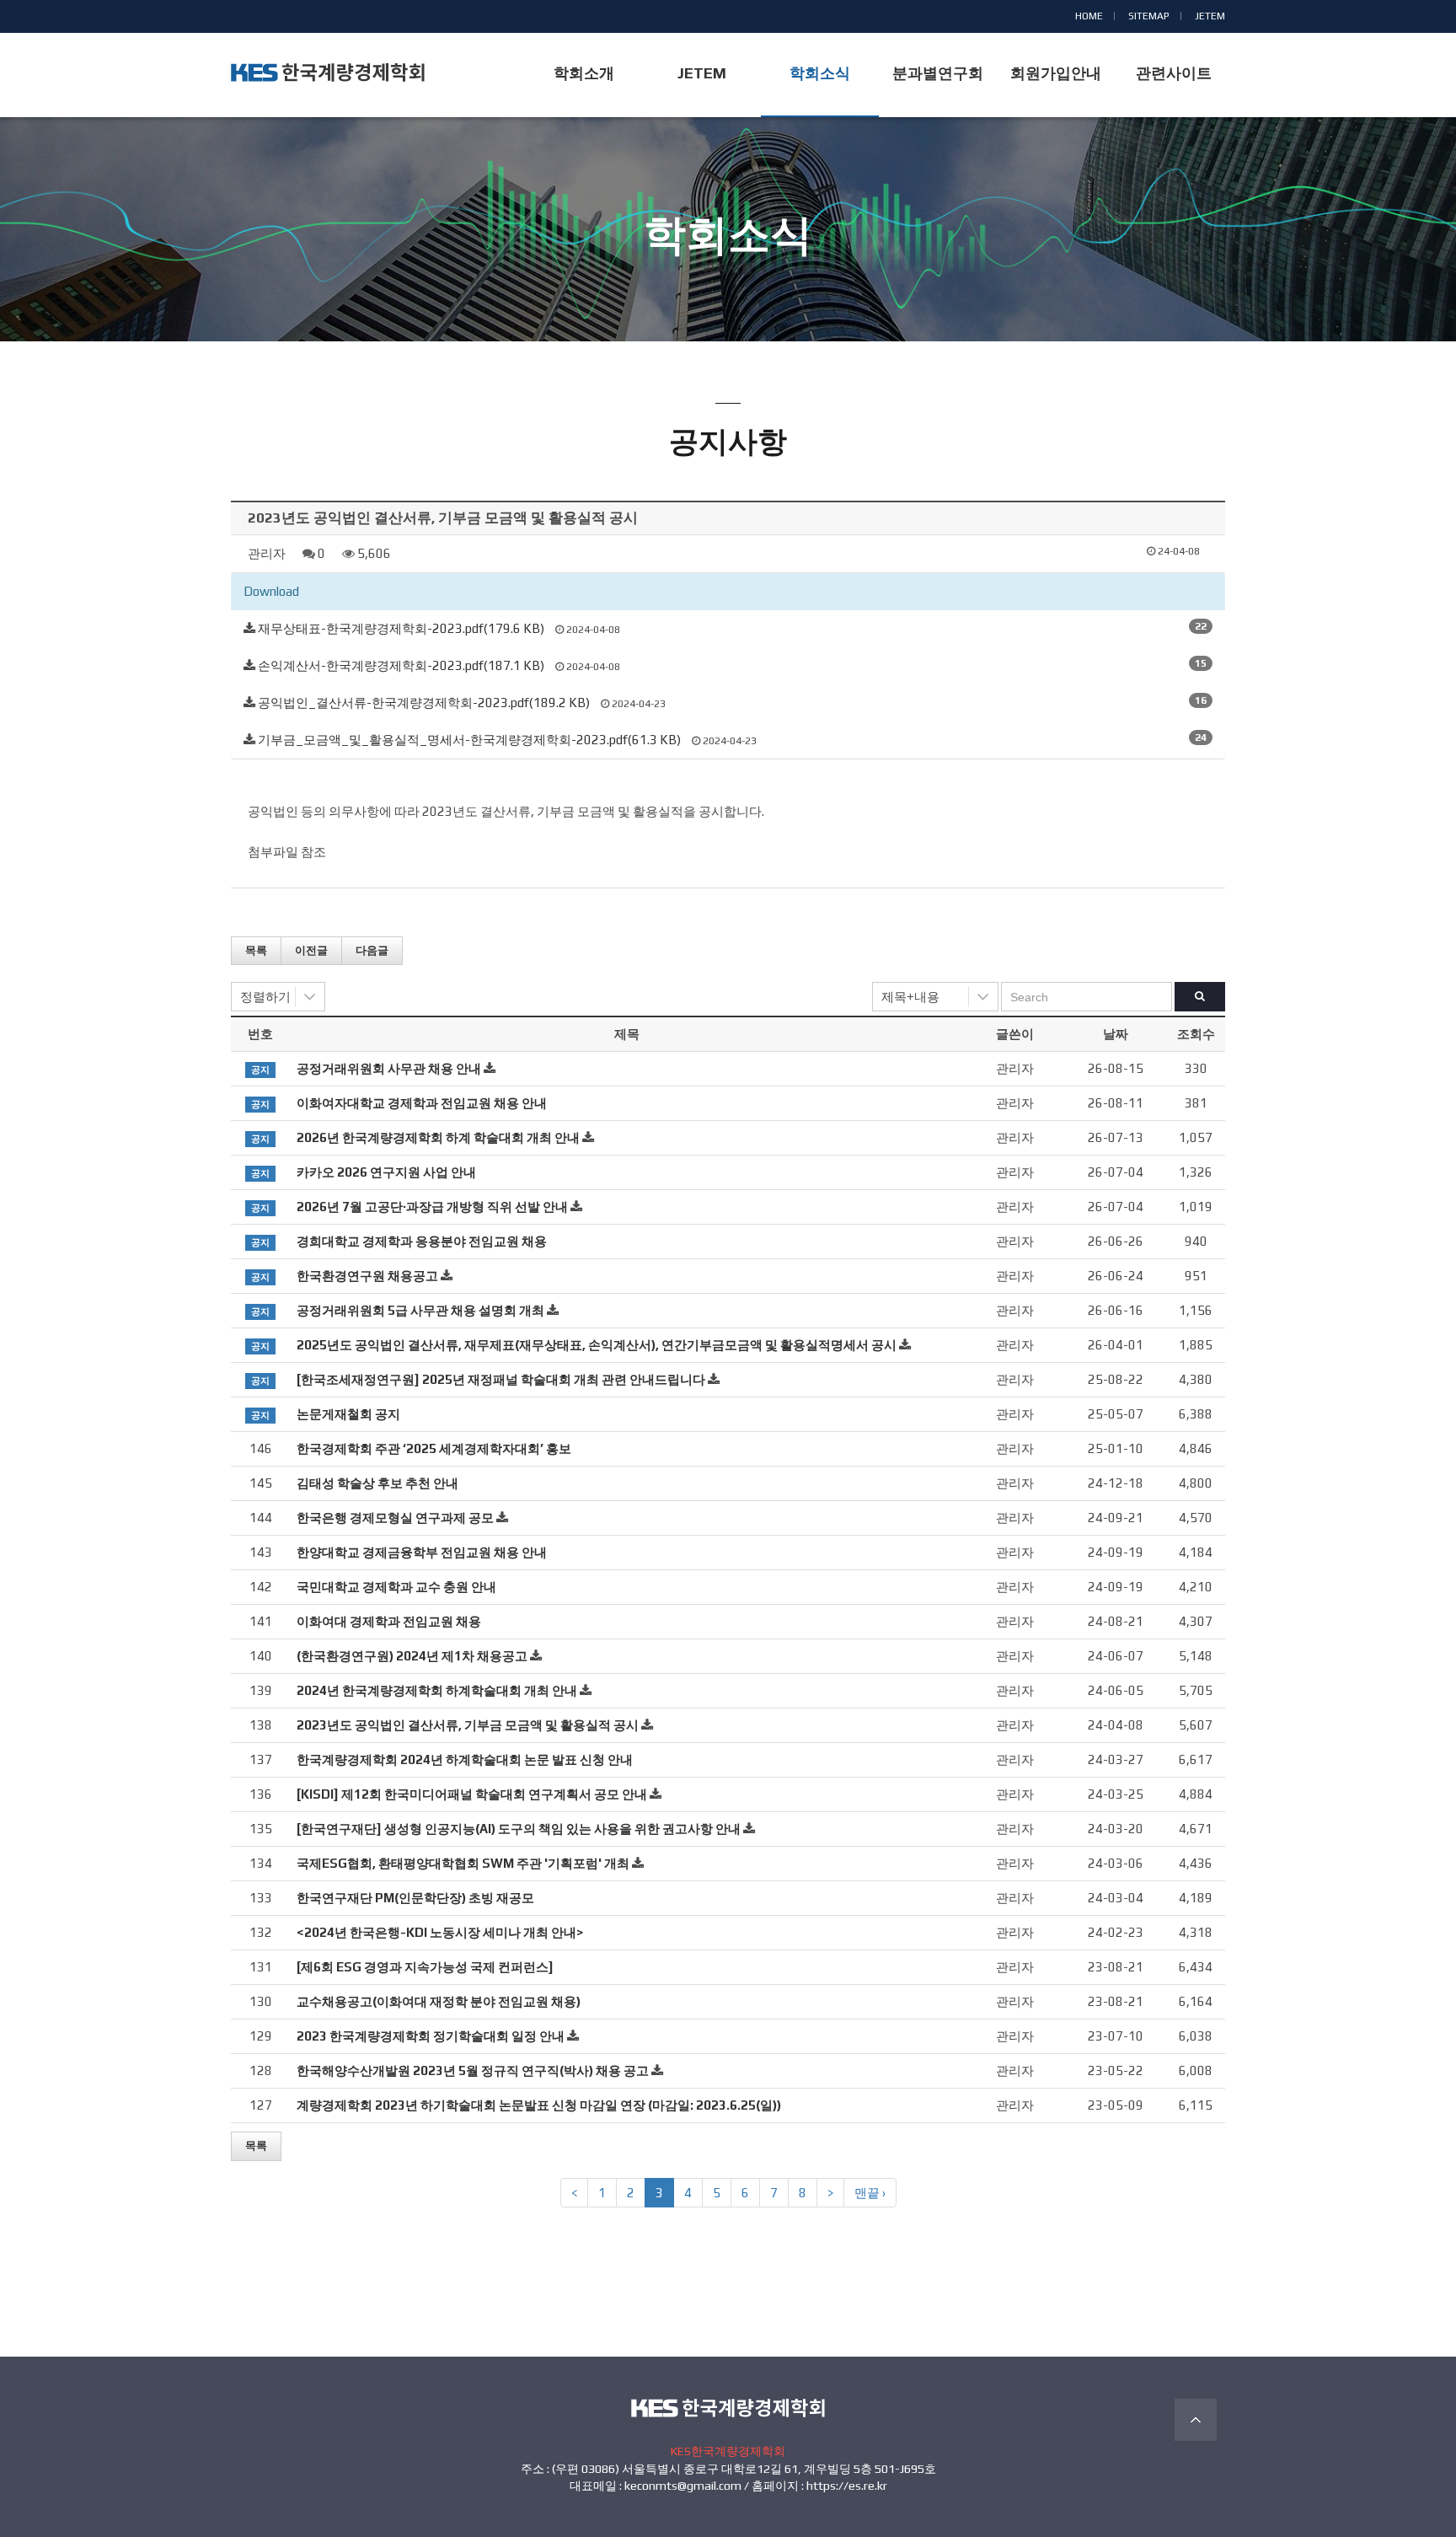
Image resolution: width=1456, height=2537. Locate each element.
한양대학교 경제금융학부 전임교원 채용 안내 (422, 1552)
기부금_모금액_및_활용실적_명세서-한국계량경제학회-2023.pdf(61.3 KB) (469, 740)
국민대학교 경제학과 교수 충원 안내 (396, 1587)
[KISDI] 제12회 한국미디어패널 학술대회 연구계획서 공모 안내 (472, 1794)
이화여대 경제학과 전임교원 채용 (389, 1621)
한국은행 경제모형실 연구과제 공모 (395, 1518)
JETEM (1210, 16)
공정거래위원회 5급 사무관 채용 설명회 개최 (420, 1310)
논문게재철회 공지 (348, 1414)
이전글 (311, 950)
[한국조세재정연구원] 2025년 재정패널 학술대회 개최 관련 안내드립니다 (501, 1379)
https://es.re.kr (847, 2486)
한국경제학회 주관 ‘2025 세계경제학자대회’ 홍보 (434, 1448)
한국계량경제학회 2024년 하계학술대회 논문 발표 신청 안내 (465, 1759)
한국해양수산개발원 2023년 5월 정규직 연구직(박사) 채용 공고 (473, 2070)
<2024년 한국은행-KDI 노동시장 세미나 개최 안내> (440, 1932)
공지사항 (728, 268)
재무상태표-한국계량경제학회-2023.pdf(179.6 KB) (401, 628)
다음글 (372, 950)
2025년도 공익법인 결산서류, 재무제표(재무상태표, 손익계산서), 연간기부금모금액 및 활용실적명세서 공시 (597, 1345)
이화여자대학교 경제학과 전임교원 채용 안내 (422, 1103)
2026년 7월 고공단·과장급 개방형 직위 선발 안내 (432, 1207)
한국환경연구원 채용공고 (367, 1276)
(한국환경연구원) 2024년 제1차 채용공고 (412, 1656)
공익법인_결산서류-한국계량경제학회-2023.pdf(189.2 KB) (424, 703)
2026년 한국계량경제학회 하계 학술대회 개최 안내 (438, 1137)
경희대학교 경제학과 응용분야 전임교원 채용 (422, 1241)
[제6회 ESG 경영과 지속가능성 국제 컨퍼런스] (425, 1967)
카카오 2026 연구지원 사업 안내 (386, 1172)
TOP (1196, 2420)
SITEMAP (1149, 16)
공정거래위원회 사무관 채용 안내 (389, 1068)
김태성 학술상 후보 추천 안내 (377, 1483)
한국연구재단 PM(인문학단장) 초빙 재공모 (415, 1898)
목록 (256, 950)
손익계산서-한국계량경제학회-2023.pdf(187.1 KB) (401, 665)
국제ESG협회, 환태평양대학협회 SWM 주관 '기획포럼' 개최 (463, 1863)
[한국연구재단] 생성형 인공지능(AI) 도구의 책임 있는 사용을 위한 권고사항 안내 (519, 1829)
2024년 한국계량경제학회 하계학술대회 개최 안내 (437, 1690)
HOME (1089, 16)
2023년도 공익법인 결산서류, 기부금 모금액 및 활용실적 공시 (468, 1725)
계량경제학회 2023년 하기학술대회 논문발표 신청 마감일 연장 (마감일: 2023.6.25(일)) (539, 2105)
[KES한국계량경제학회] (328, 72)
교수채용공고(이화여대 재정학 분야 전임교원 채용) (439, 2001)
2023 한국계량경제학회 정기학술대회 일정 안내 (431, 2036)
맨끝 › (870, 2193)
